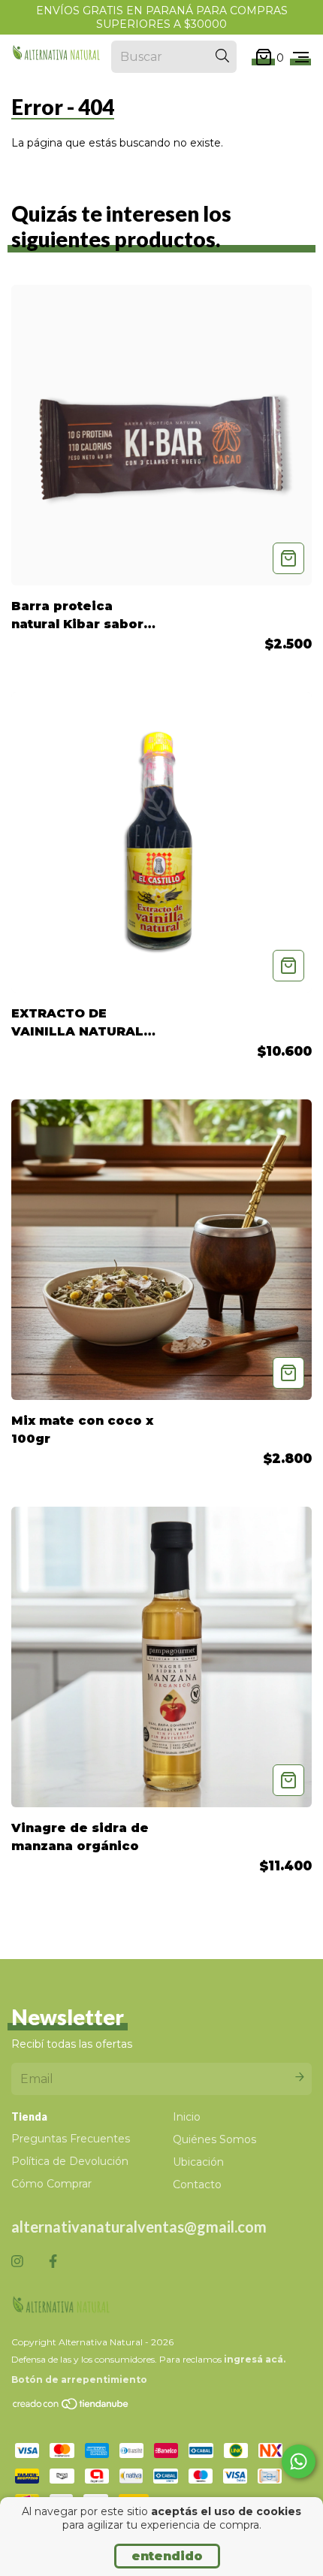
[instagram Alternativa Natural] (17, 2262)
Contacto (197, 2184)
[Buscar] (222, 56)
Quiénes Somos (214, 2139)
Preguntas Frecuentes (71, 2139)
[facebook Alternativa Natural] (53, 2262)
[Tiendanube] (71, 2407)
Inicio (187, 2117)
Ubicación (198, 2162)
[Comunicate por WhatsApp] (299, 2461)
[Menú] (301, 57)
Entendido (167, 2556)
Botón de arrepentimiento (79, 2379)
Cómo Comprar (51, 2184)
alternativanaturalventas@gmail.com (139, 2227)
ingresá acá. (255, 2359)
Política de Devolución (70, 2161)
